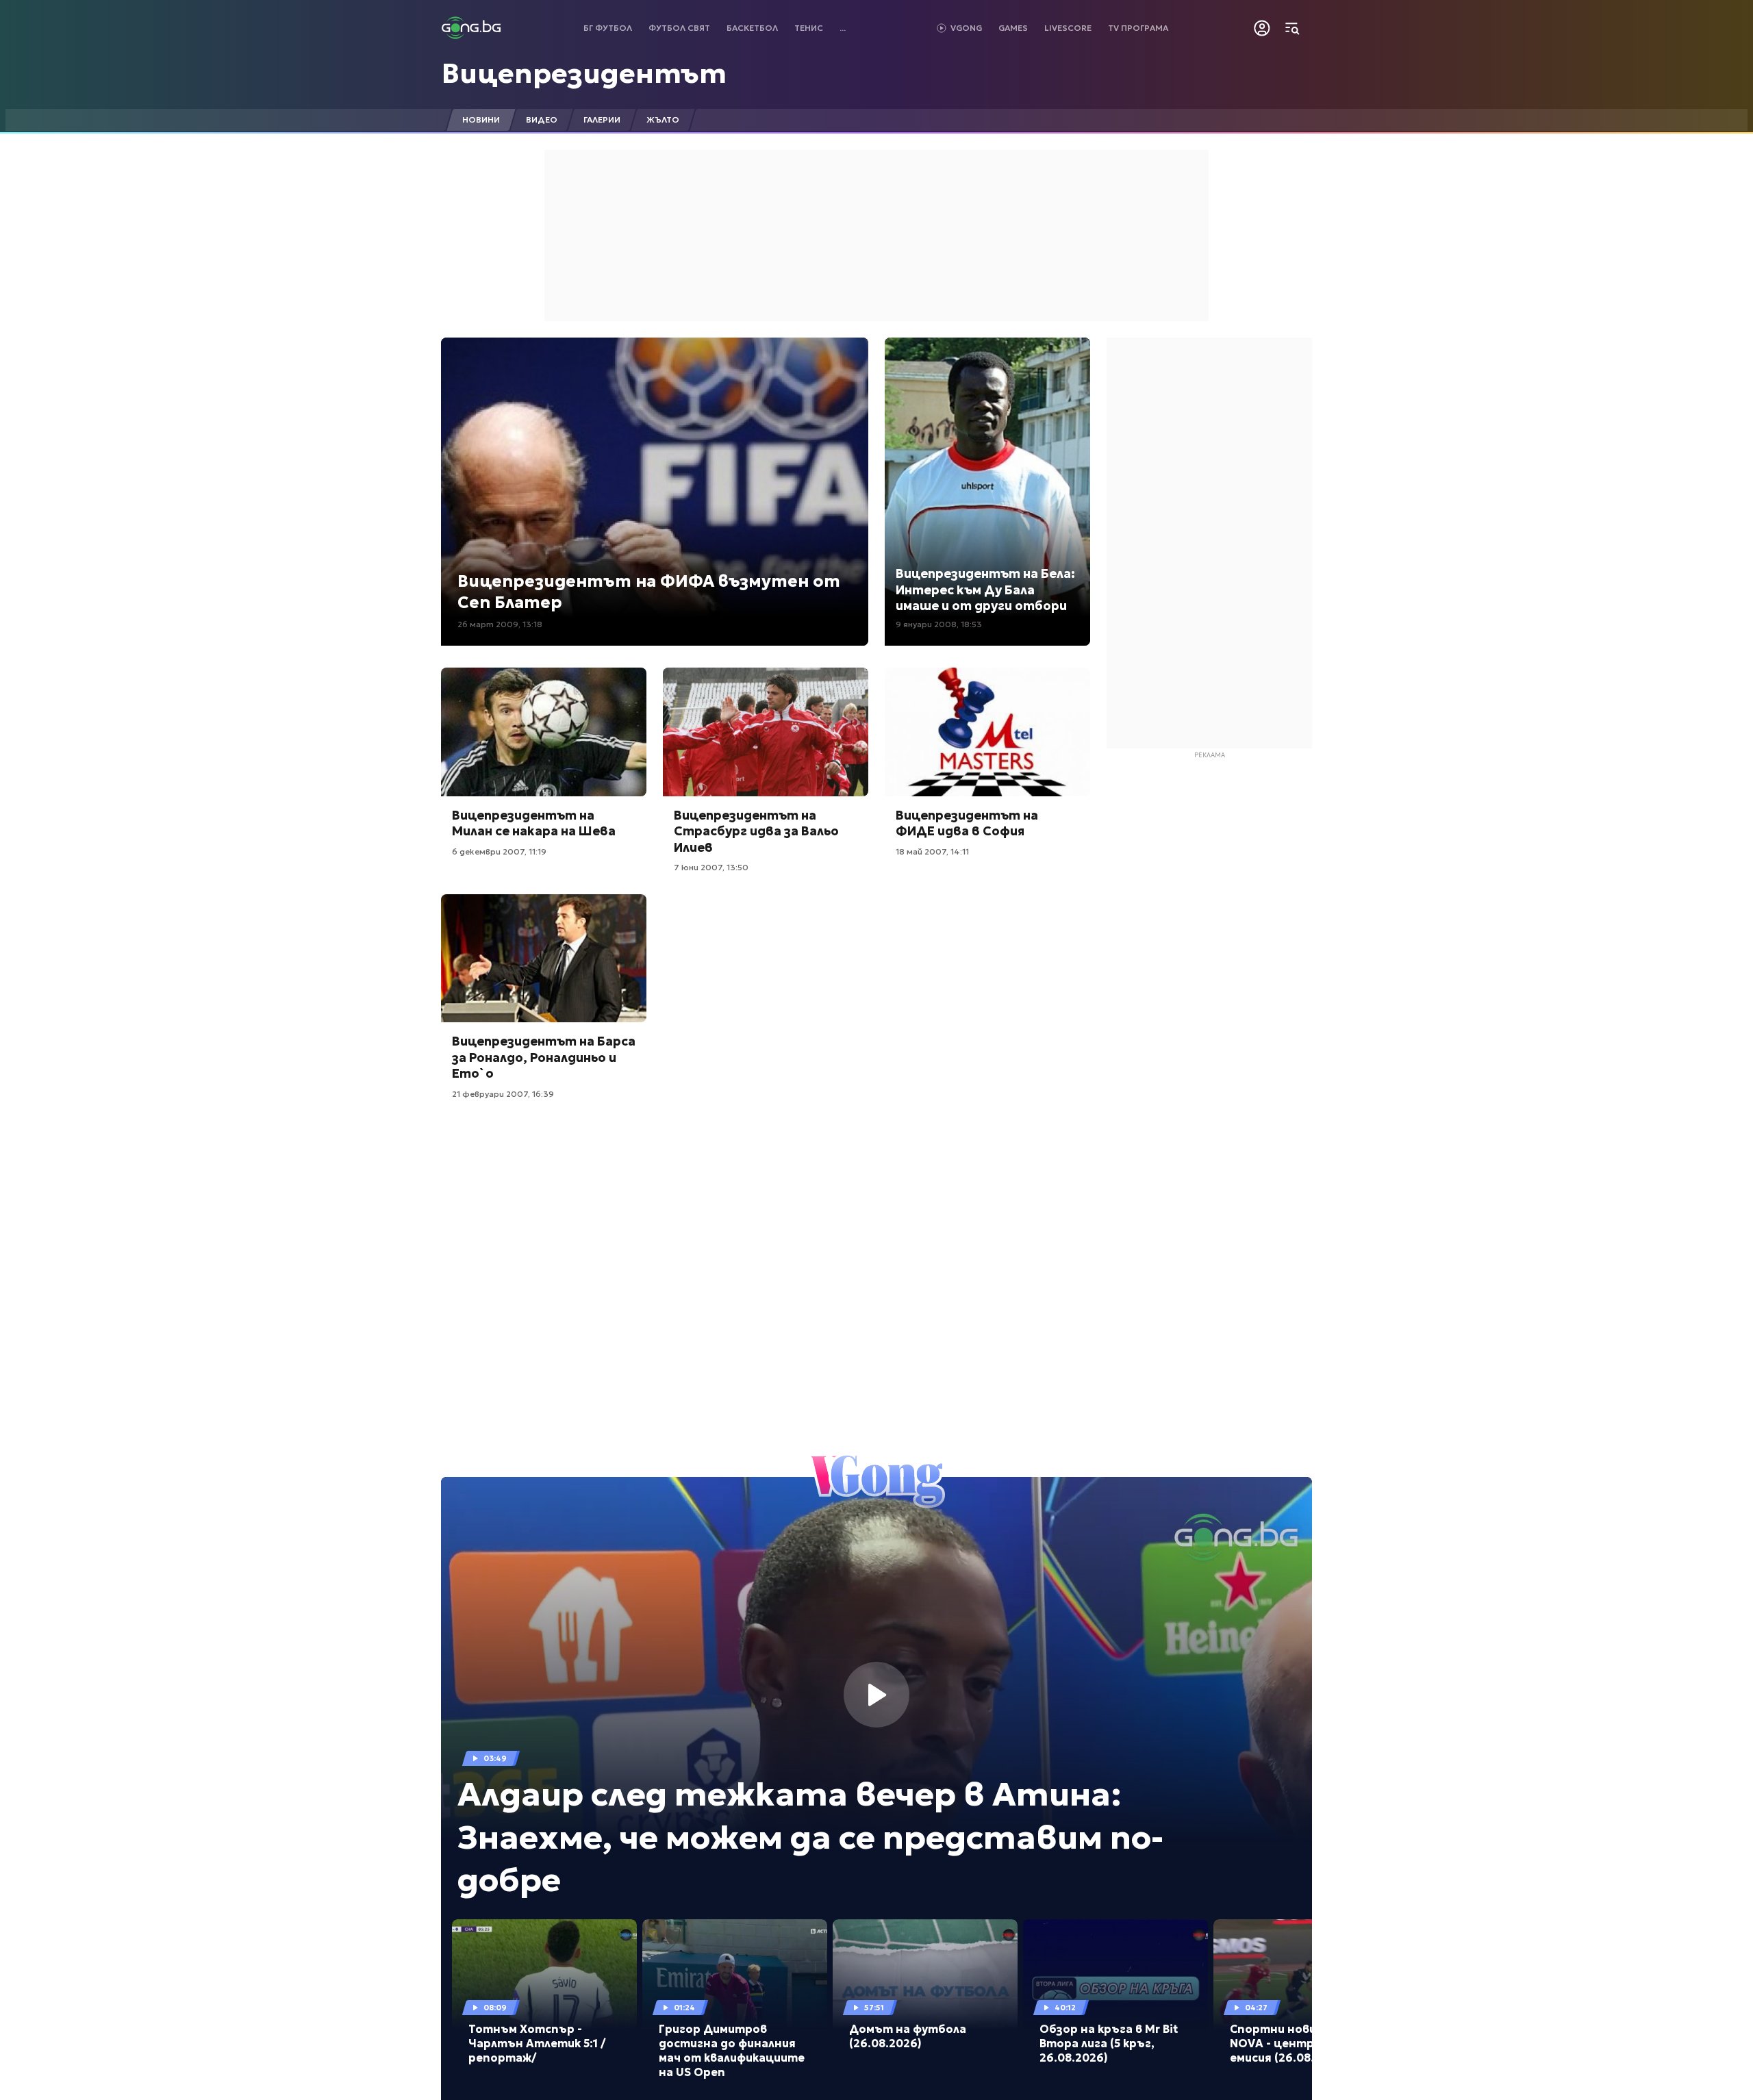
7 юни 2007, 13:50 (711, 867)
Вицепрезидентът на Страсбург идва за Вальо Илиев (756, 831)
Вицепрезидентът (584, 73)
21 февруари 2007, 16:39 (503, 1094)
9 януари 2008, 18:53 (939, 624)
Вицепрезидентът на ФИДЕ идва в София (967, 823)
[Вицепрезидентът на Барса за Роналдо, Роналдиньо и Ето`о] (544, 959)
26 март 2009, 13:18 (500, 624)
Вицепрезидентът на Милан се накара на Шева (534, 823)
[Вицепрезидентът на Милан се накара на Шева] (544, 732)
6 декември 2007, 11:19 (499, 851)
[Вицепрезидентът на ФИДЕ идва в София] (987, 732)
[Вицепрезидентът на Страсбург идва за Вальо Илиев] (766, 732)
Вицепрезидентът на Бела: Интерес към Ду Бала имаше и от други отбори (985, 590)
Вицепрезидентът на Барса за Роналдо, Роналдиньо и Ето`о (544, 1057)
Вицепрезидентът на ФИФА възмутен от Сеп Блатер (649, 592)
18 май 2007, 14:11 (932, 851)
